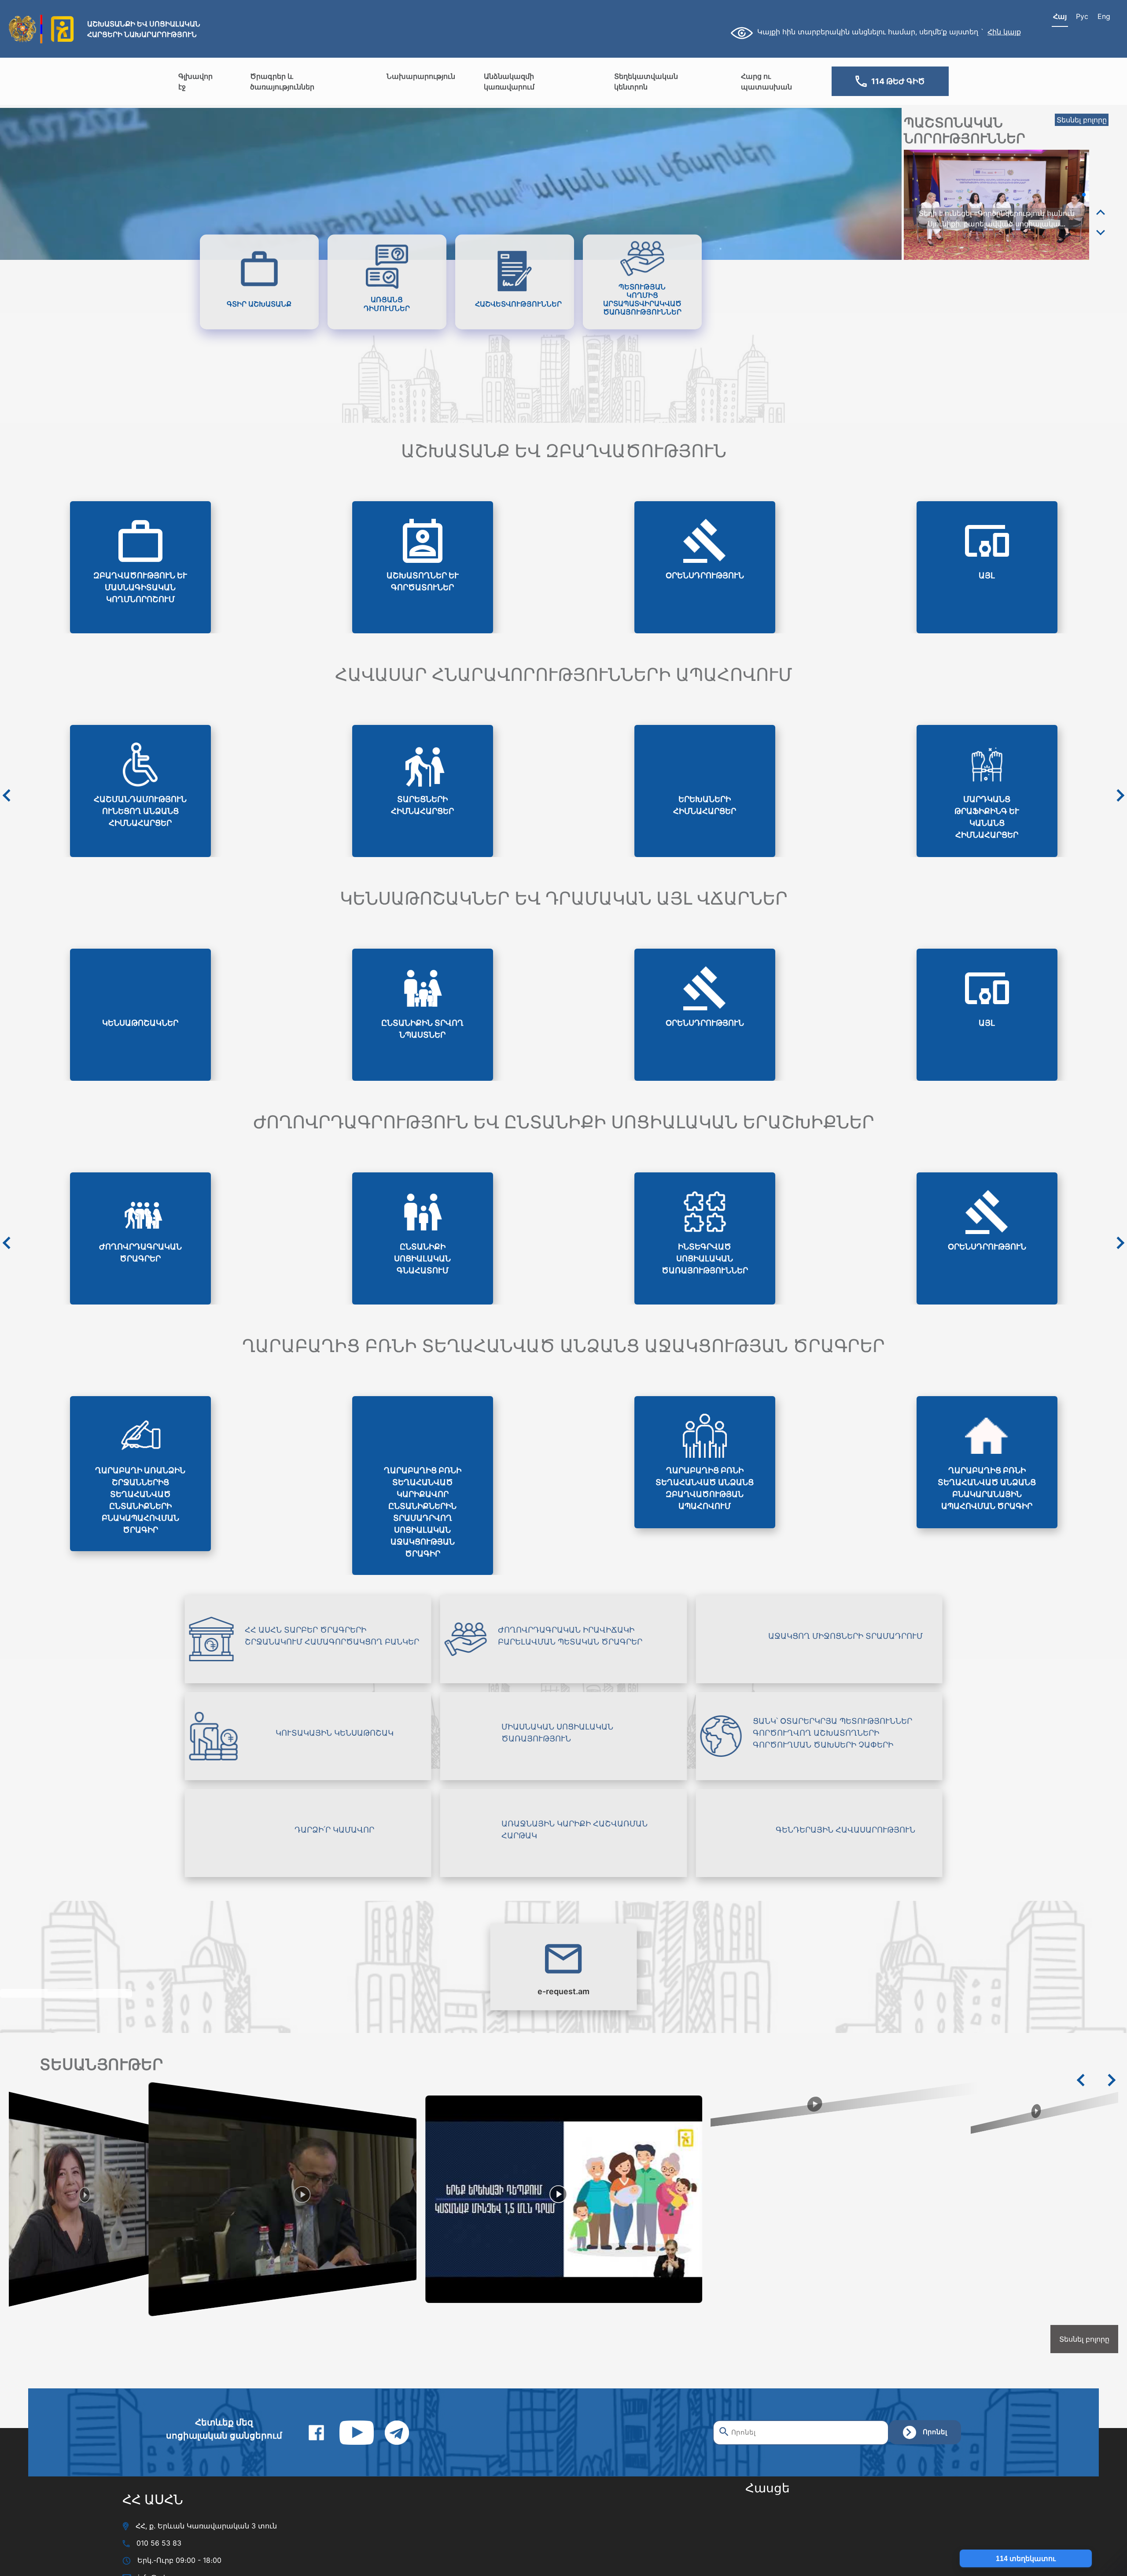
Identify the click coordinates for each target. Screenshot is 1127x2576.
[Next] (1101, 232)
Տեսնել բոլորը (1082, 120)
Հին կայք (1004, 32)
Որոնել (935, 2432)
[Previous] (1101, 213)
